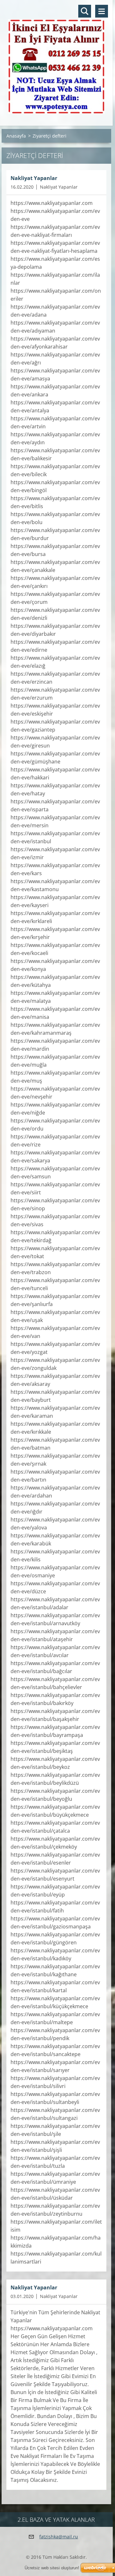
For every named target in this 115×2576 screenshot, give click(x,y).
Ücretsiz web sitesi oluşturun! (52, 2568)
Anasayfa (16, 136)
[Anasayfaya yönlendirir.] (56, 59)
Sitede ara (85, 11)
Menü (102, 11)
